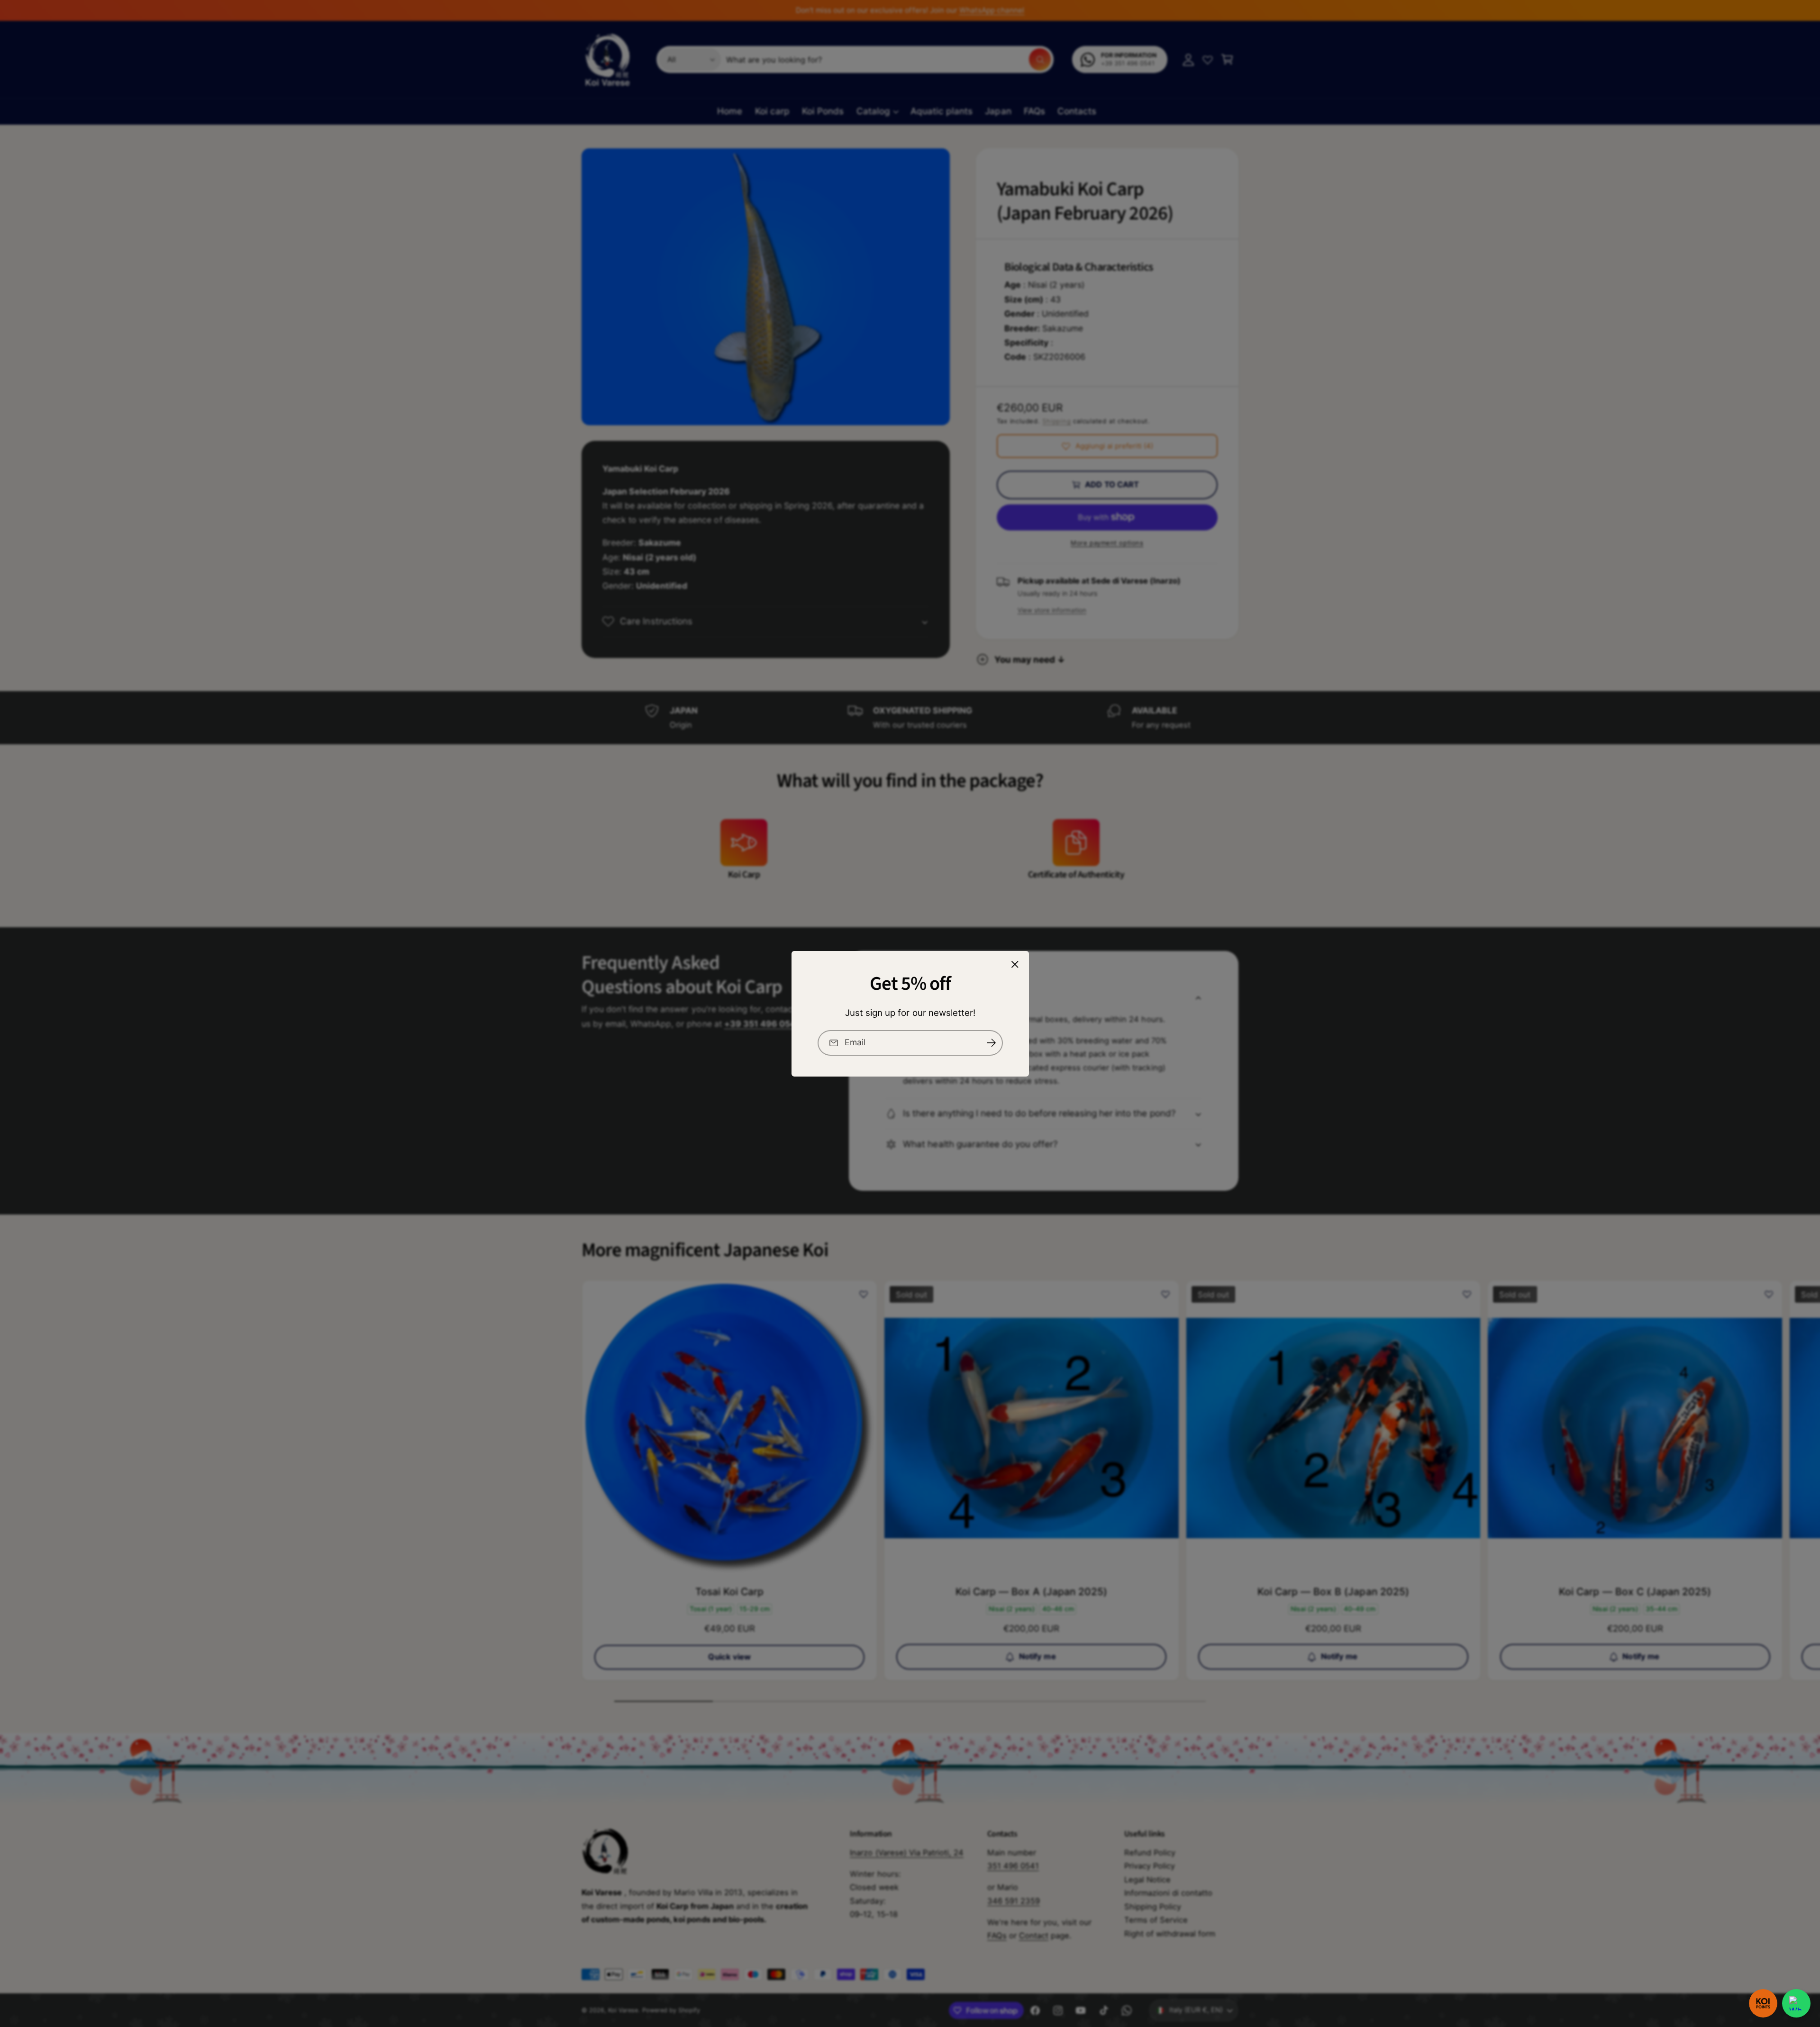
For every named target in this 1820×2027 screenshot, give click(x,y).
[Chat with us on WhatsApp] (1796, 2003)
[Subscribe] (991, 1043)
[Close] (1015, 964)
